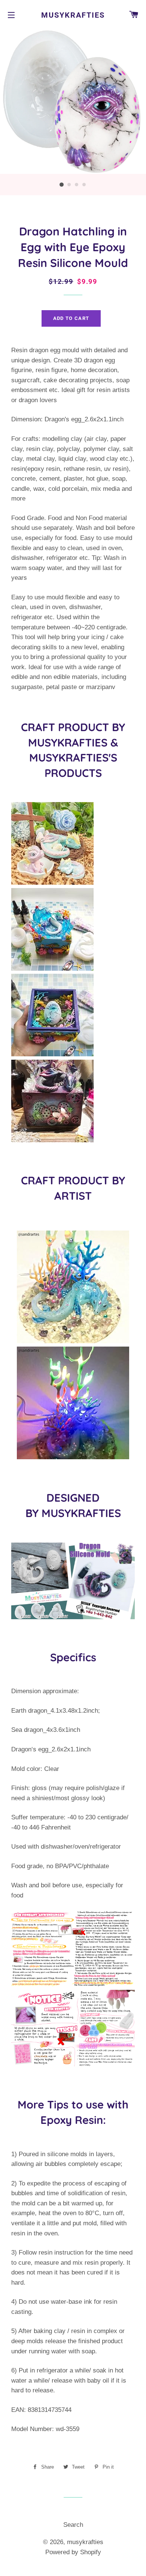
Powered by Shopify (73, 2552)
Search (73, 2525)
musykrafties (73, 15)
